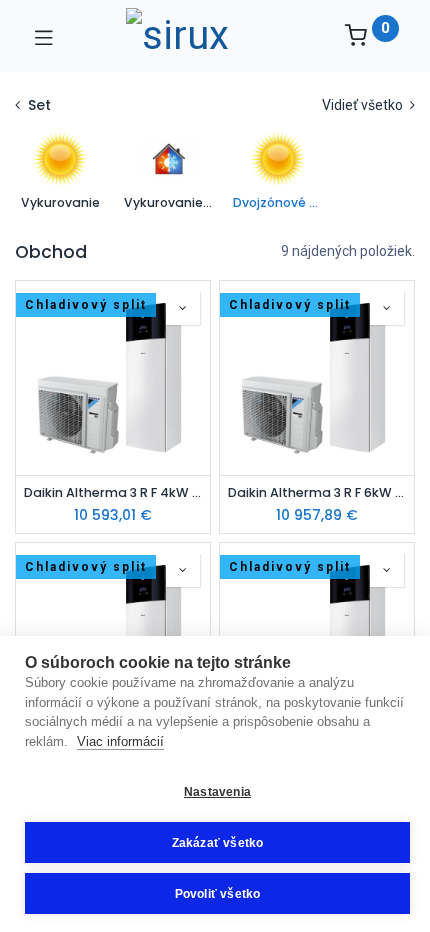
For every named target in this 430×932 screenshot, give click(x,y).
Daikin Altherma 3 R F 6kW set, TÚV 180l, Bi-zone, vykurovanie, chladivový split (317, 492)
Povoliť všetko (218, 894)
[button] (183, 308)
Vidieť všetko (364, 105)
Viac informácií (120, 741)
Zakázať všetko (218, 843)
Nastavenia (217, 792)
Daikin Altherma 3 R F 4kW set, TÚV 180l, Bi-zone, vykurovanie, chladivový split (113, 492)
